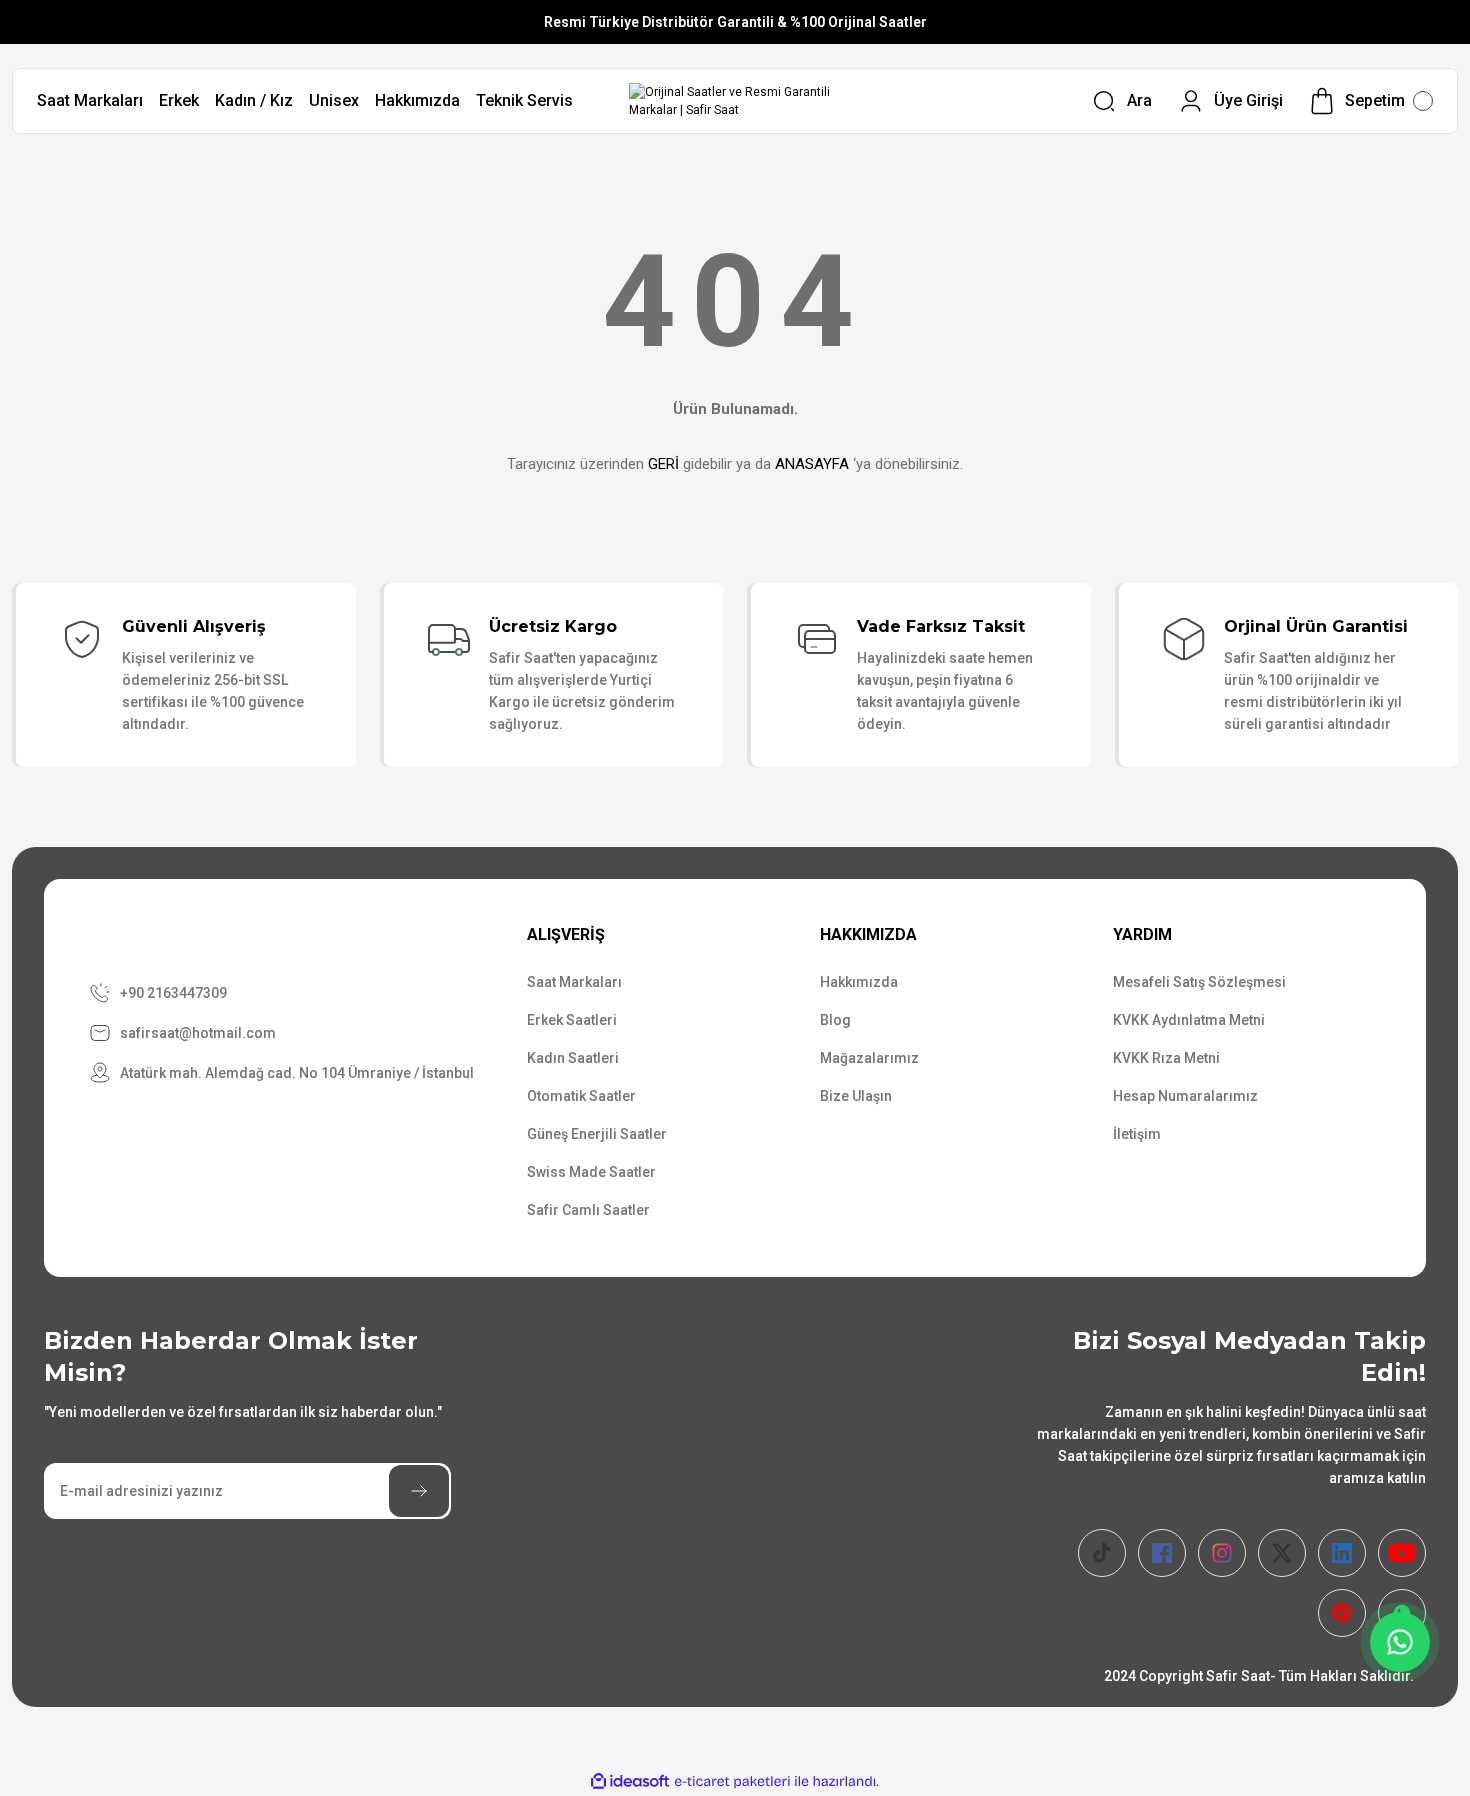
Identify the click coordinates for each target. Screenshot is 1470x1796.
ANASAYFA (812, 464)
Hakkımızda (859, 982)
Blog (835, 1020)
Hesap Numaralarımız (1185, 1096)
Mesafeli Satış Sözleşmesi (1199, 982)
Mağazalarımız (869, 1058)
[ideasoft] (630, 1781)
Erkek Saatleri (572, 1020)
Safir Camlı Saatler (588, 1210)
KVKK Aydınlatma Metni (1189, 1020)
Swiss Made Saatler (591, 1172)
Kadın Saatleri (573, 1058)
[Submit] (419, 1491)
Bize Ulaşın (856, 1096)
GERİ (663, 464)
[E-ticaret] (732, 1782)
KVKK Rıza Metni (1166, 1058)
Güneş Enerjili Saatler (597, 1134)
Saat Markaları (574, 982)
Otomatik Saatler (581, 1096)
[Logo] (735, 101)
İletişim (1137, 1134)
